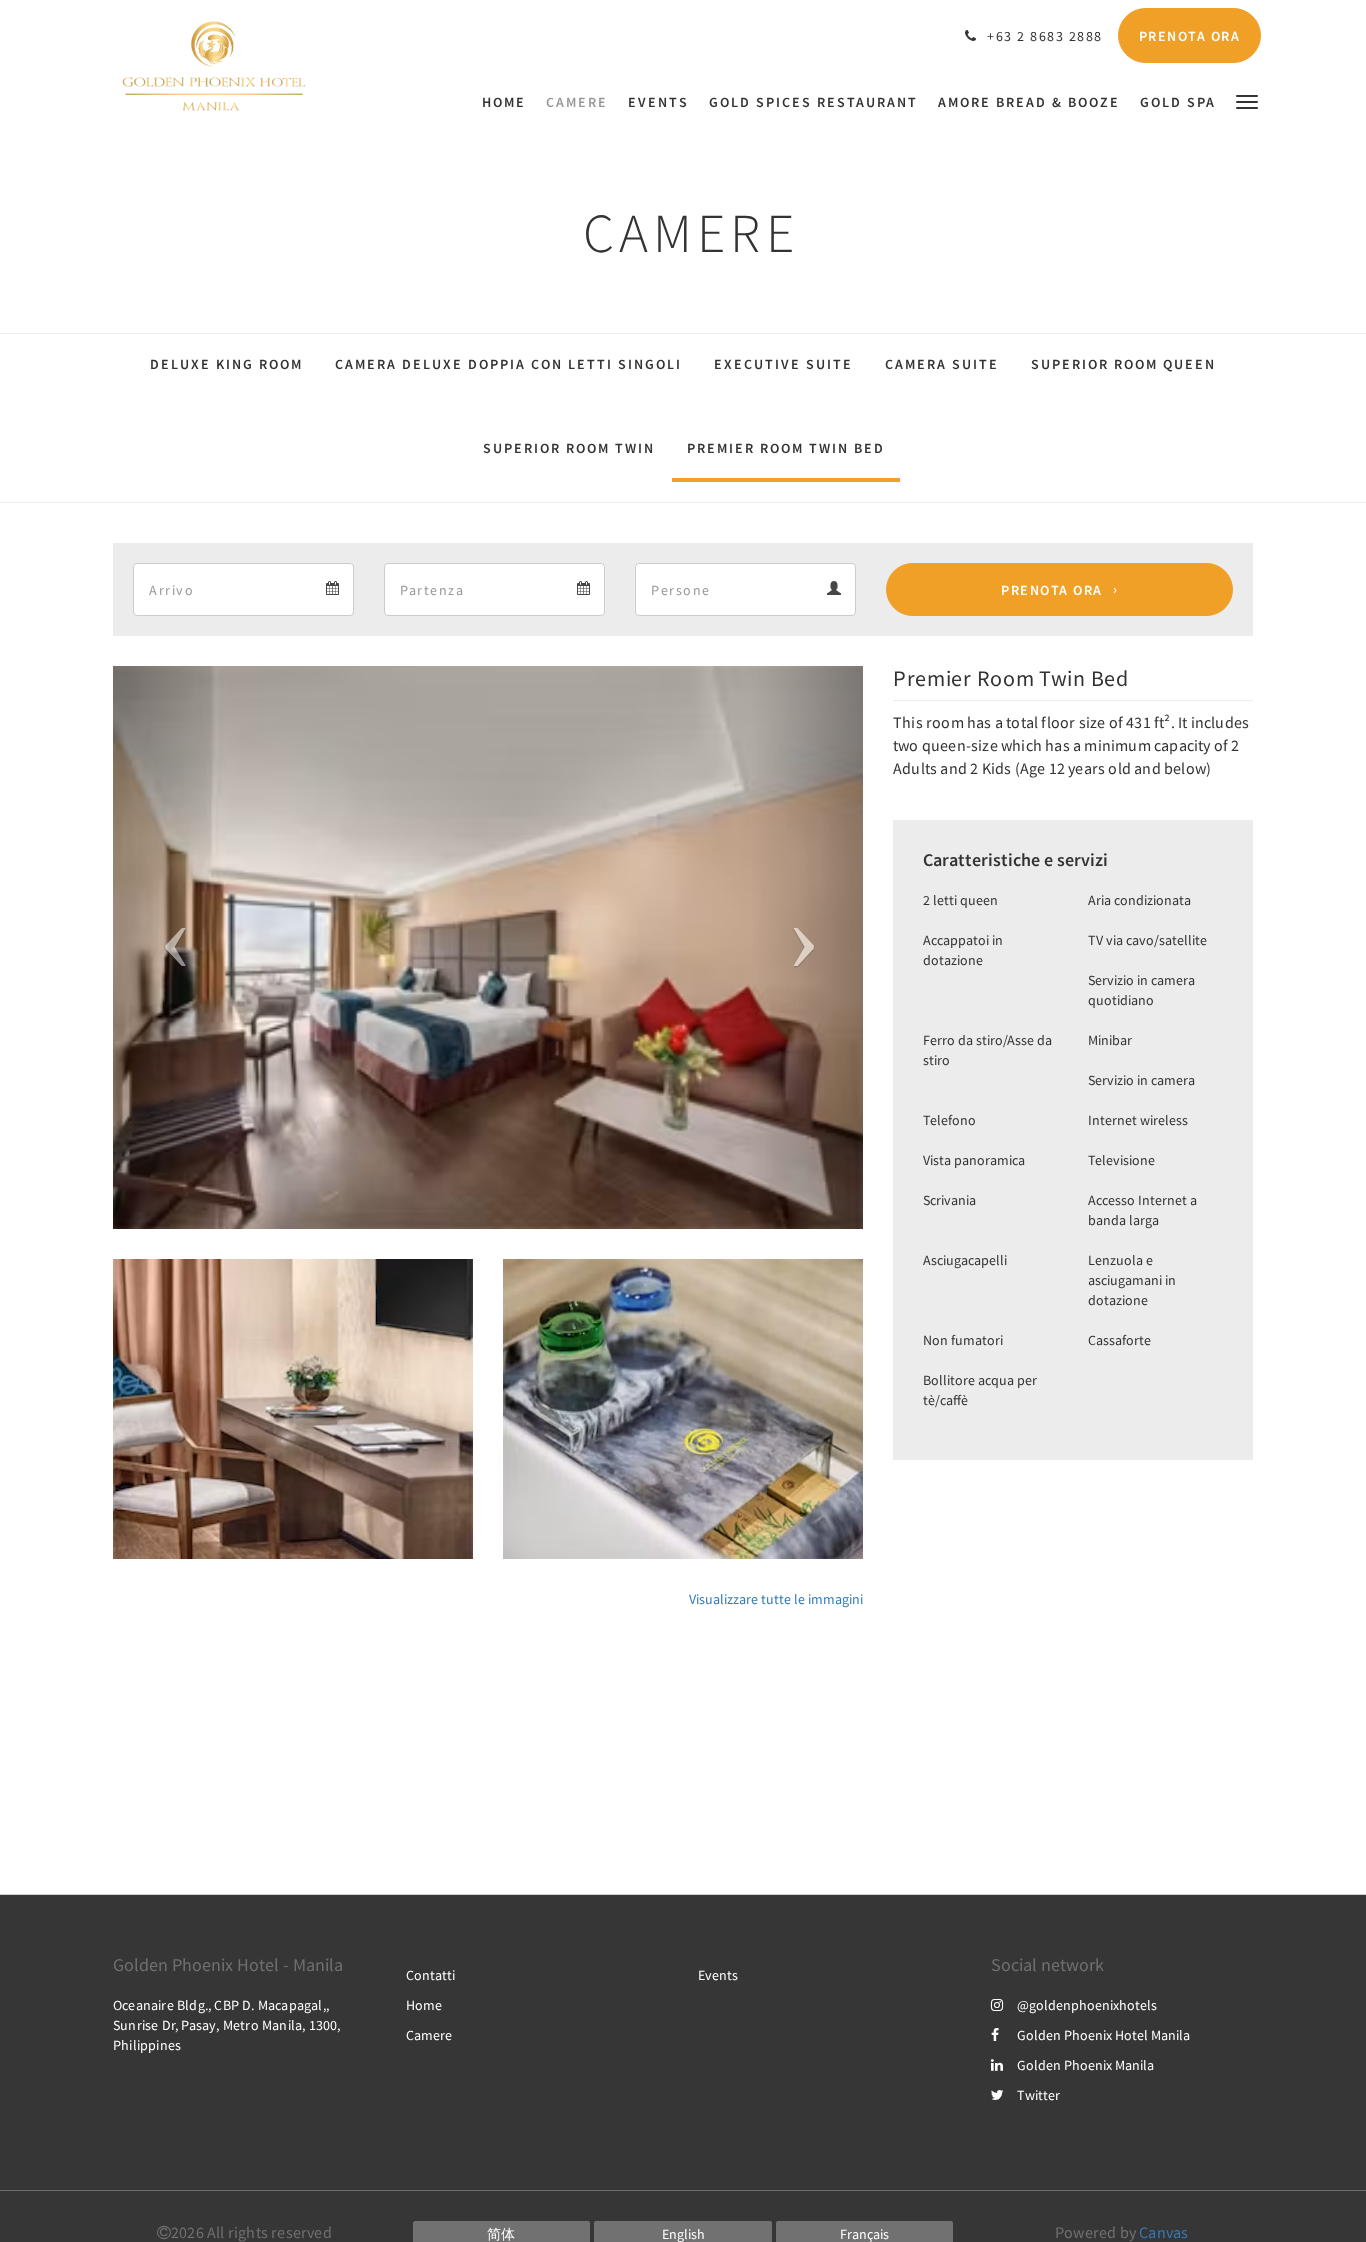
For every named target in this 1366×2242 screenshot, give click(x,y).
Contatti (430, 1975)
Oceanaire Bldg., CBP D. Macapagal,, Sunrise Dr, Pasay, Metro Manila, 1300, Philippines (227, 2025)
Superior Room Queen (1123, 364)
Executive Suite (783, 364)
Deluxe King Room (226, 364)
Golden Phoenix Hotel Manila (1103, 2035)
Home (424, 2005)
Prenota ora (1052, 590)
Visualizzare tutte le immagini (776, 1599)
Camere (429, 2035)
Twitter (1038, 2095)
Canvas (1163, 2232)
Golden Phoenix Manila (1085, 2065)
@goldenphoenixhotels (1087, 2005)
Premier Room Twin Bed (786, 448)
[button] (1247, 100)
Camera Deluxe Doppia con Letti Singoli (508, 364)
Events (718, 1975)
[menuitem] (509, 102)
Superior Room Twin (569, 448)
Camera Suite (942, 364)
